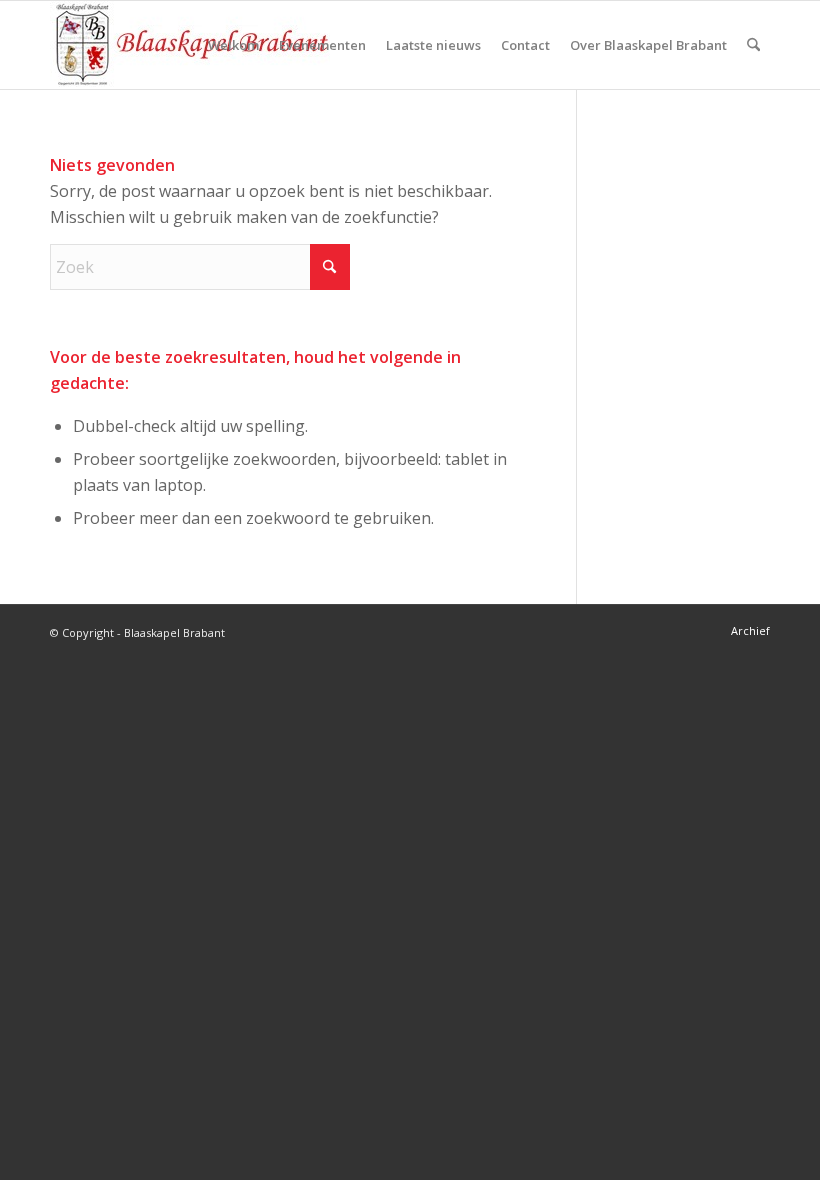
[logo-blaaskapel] (190, 45)
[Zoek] (753, 45)
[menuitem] (233, 45)
